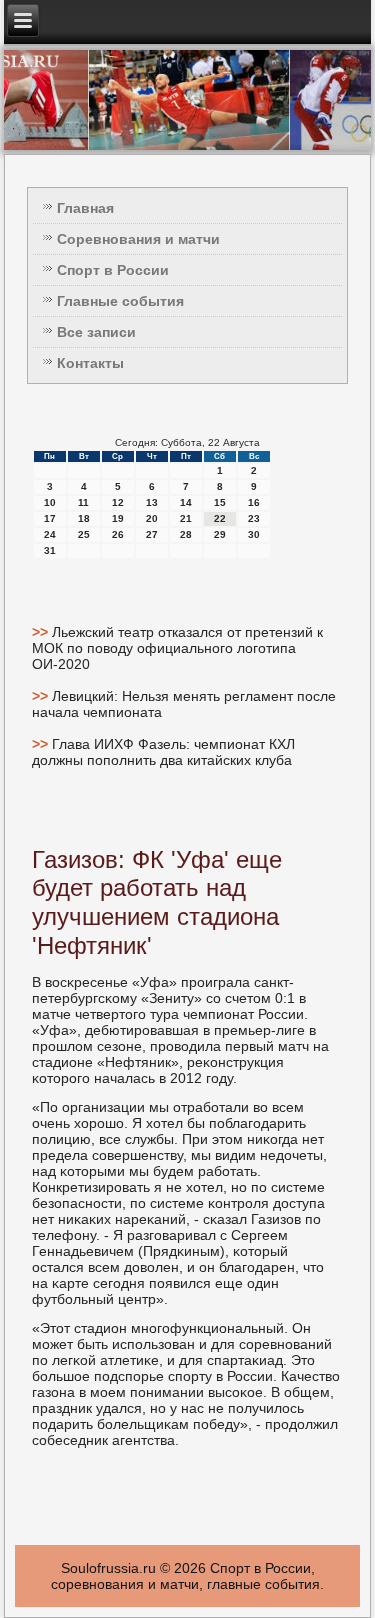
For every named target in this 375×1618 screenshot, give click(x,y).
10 (50, 502)
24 (50, 534)
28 (186, 534)
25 (84, 534)
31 (50, 550)
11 (83, 502)
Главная (85, 208)
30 (254, 534)
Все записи (96, 332)
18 (84, 518)
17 (50, 518)
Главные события (120, 301)
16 (254, 502)
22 (220, 518)
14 (186, 502)
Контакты (90, 363)
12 (118, 502)
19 (118, 518)
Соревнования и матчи (138, 239)
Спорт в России (113, 270)
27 (152, 534)
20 (152, 518)
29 (220, 534)
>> (42, 632)
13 (152, 502)
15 (220, 502)
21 (186, 518)
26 (118, 534)
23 (254, 518)
